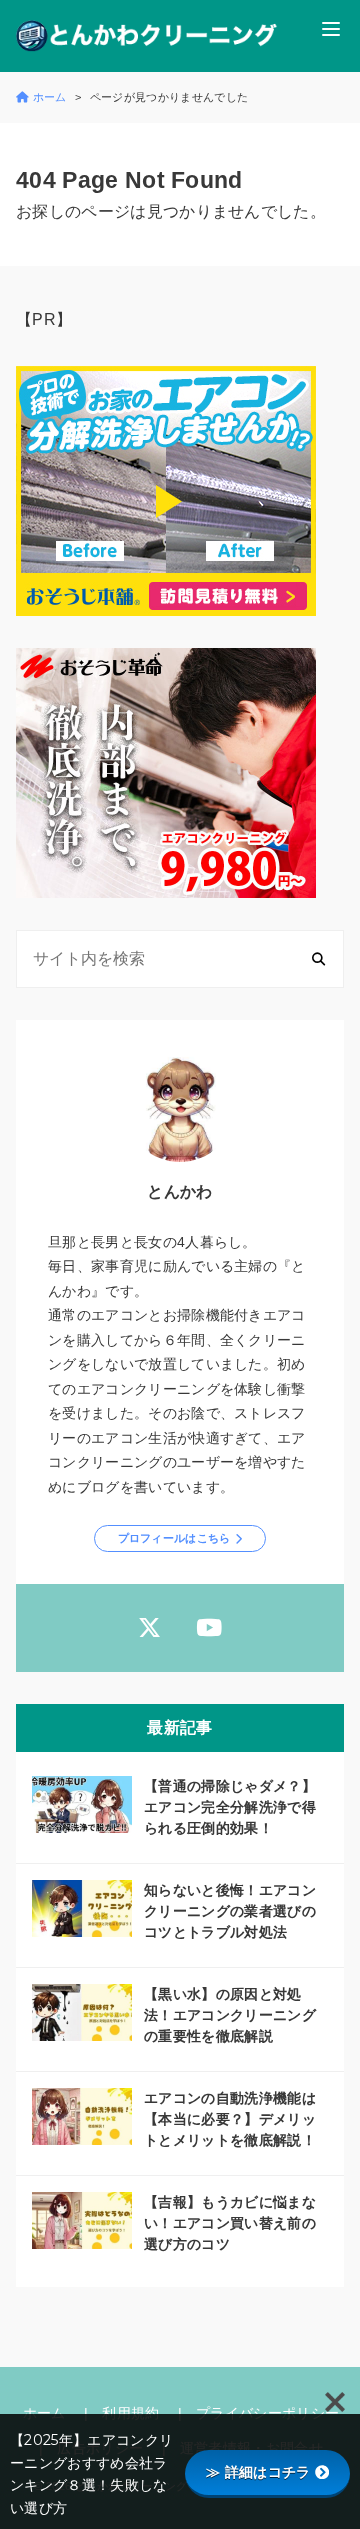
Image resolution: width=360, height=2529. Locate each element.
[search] (318, 958)
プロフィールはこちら (174, 1538)
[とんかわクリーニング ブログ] (147, 36)
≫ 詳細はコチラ (258, 2472)
